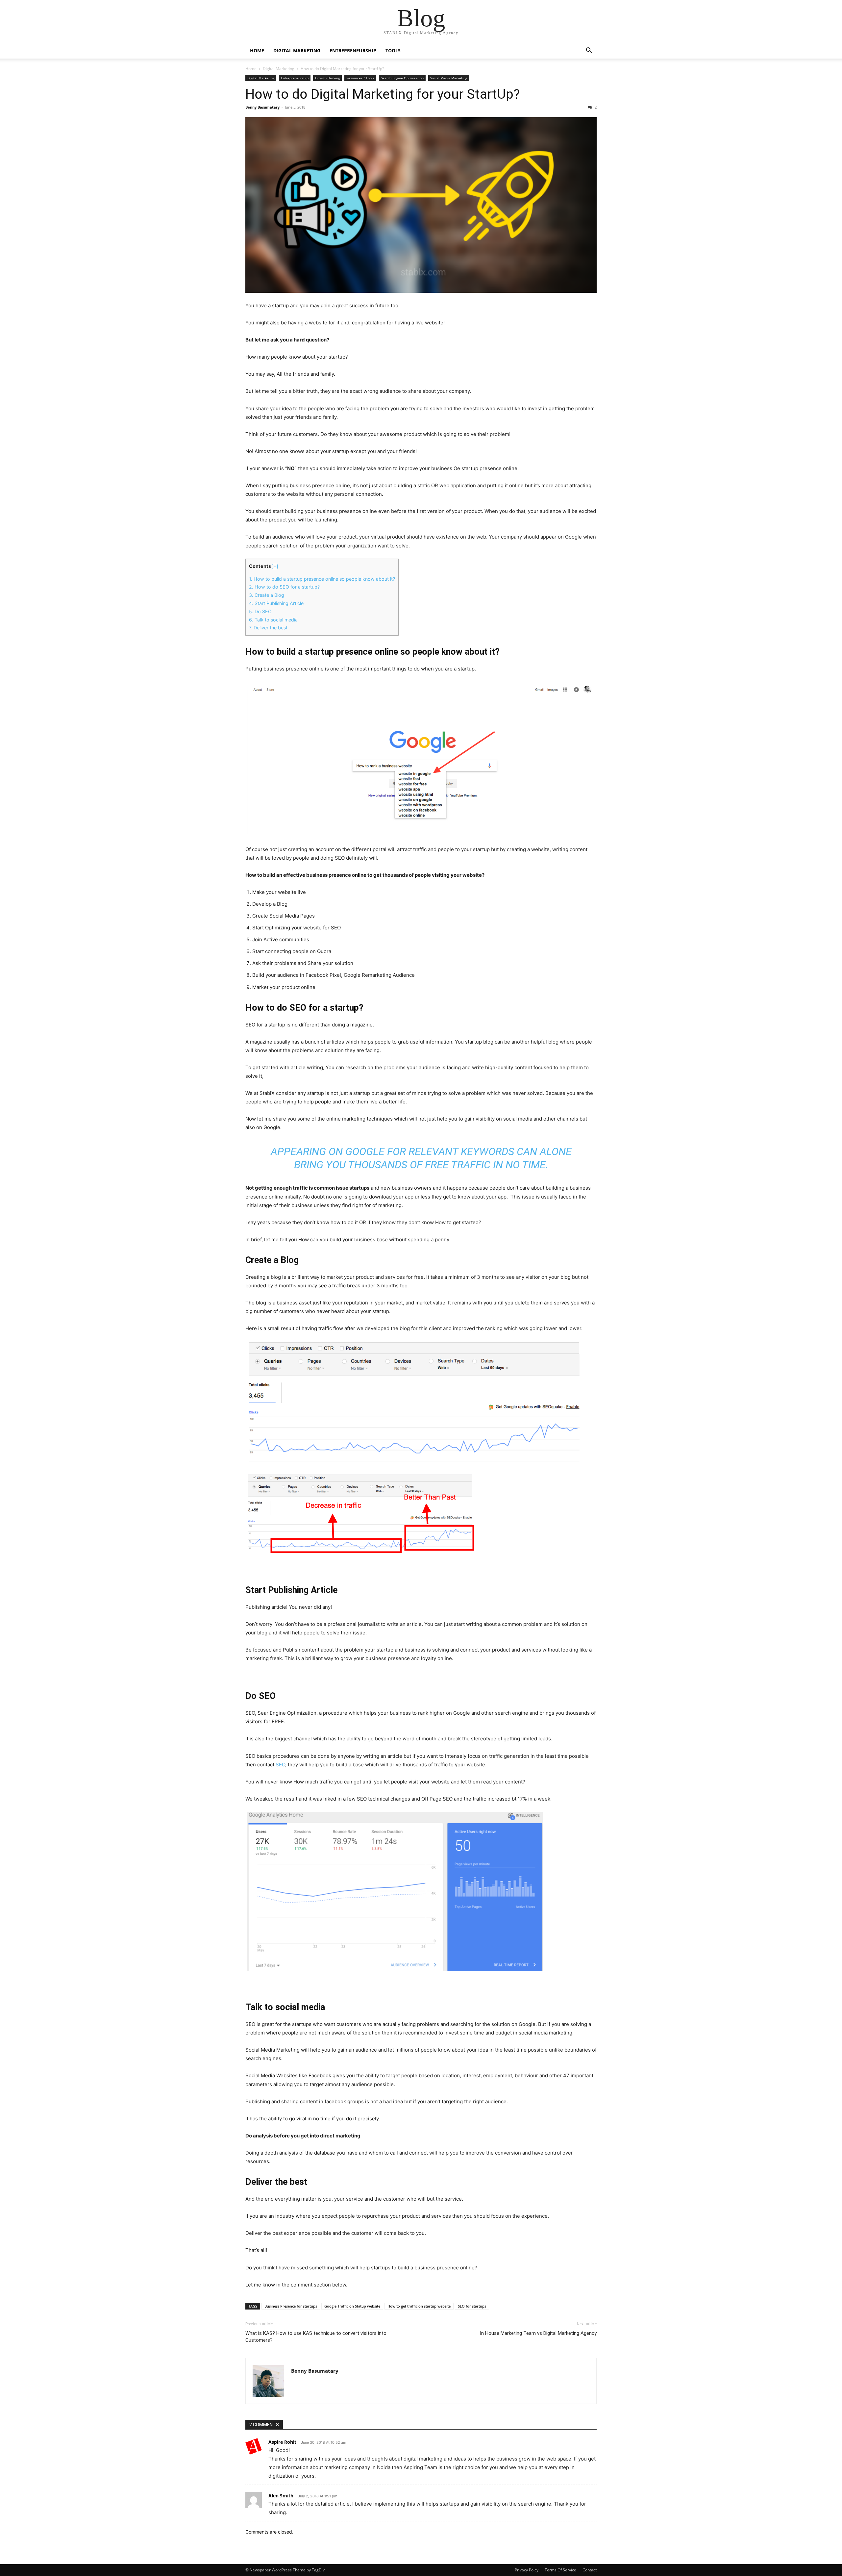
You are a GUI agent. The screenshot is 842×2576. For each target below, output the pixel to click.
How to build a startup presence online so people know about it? (322, 579)
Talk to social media (273, 620)
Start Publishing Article (276, 603)
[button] (589, 51)
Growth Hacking (327, 78)
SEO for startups (472, 2306)
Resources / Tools (360, 78)
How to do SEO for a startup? (284, 587)
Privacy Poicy (527, 2570)
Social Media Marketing (449, 78)
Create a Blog (267, 595)
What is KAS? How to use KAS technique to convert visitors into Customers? (316, 2337)
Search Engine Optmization (402, 78)
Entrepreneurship (353, 51)
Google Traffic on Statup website (352, 2306)
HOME (257, 51)
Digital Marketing (297, 51)
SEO (280, 1765)
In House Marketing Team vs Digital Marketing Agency (538, 2333)
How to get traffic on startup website (419, 2306)
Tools (393, 51)
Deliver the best (268, 628)
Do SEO (260, 611)
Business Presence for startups (291, 2306)
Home (251, 69)
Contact (590, 2570)
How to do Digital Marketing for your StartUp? (383, 94)
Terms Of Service (560, 2570)
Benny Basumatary (262, 107)
